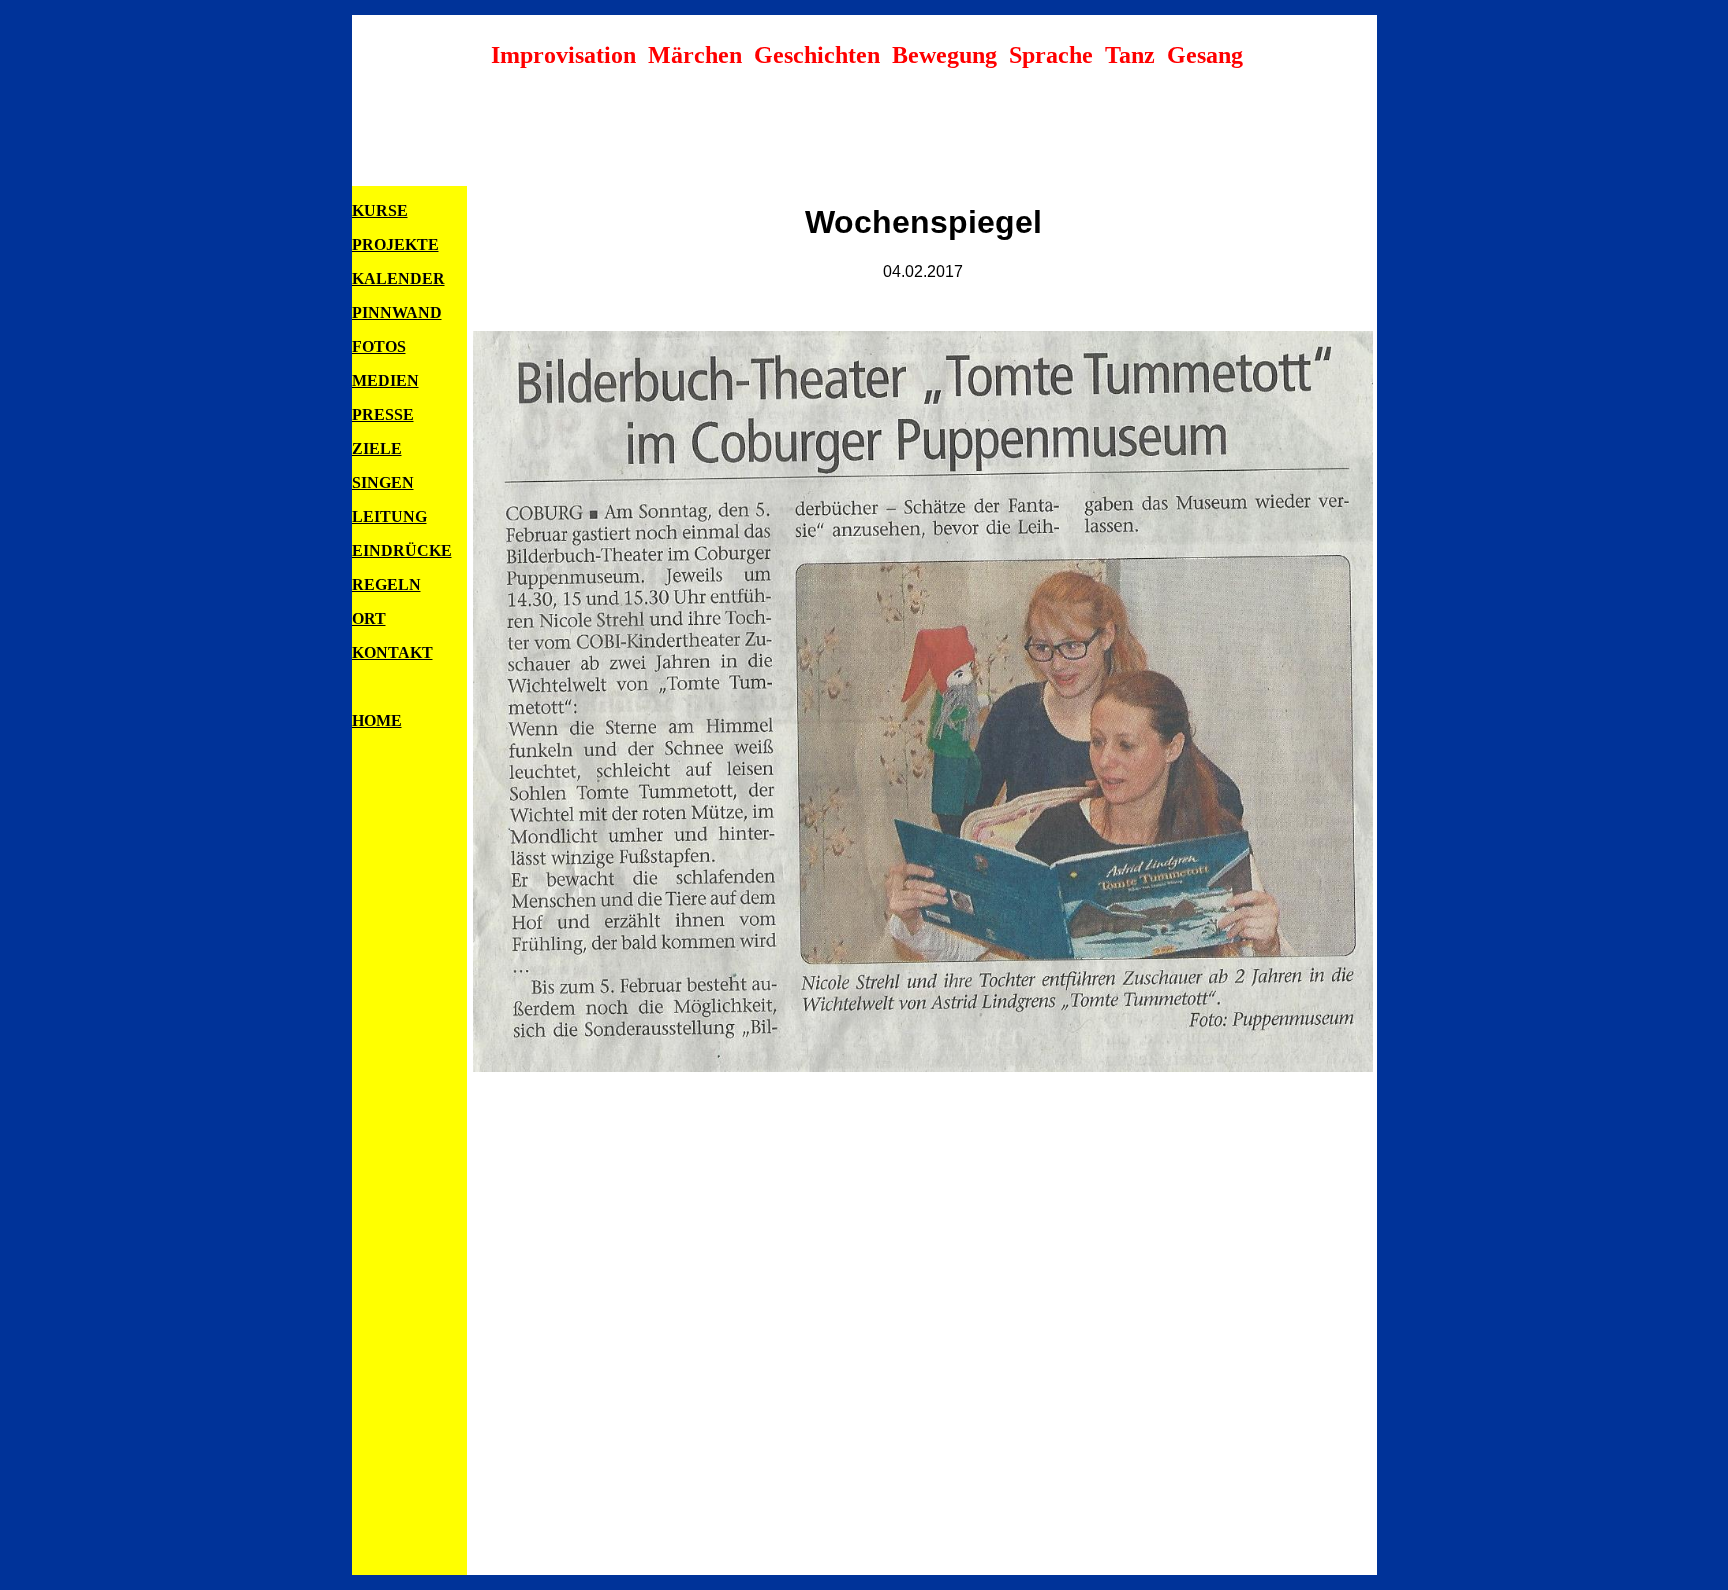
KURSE (380, 210)
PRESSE (383, 414)
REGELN (386, 584)
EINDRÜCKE (402, 550)
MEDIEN (385, 380)
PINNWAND (397, 312)
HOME (377, 720)
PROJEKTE (395, 244)
